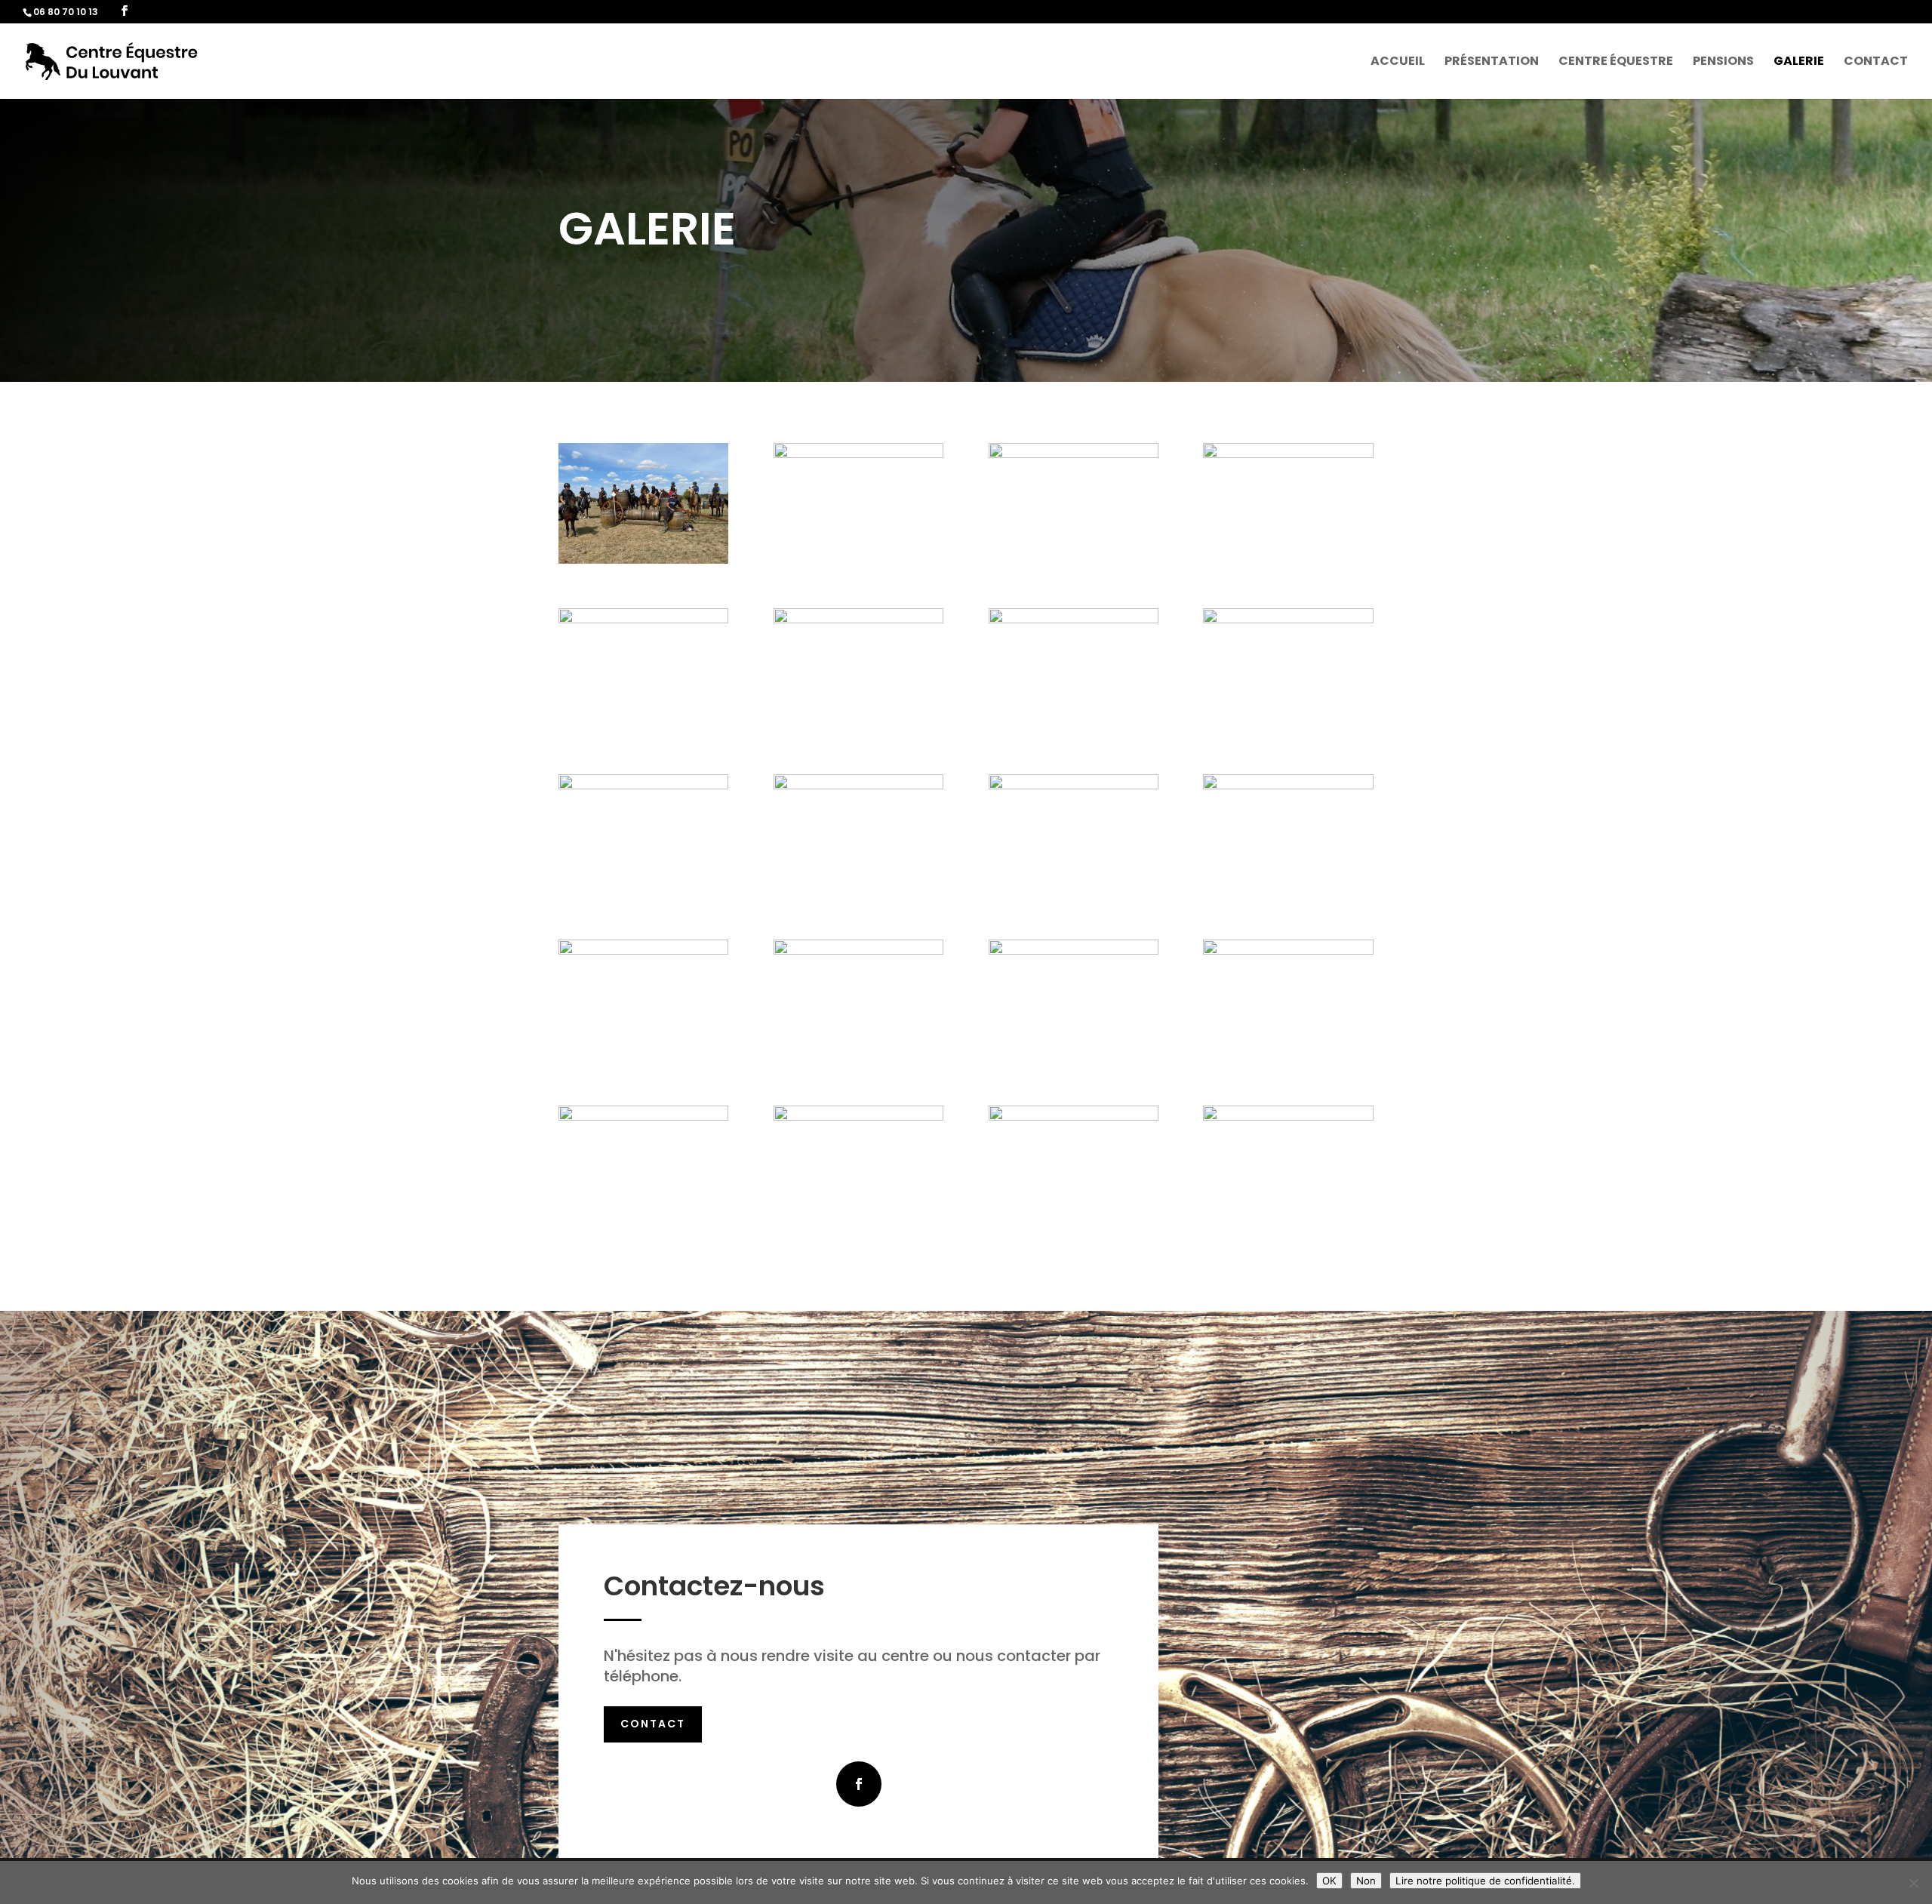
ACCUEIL (1398, 63)
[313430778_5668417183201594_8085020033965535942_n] (1288, 785)
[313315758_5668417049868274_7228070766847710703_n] (1074, 785)
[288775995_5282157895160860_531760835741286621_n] (643, 1117)
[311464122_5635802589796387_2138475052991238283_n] (643, 785)
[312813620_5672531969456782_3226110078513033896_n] (858, 950)
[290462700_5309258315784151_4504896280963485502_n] (1288, 1117)
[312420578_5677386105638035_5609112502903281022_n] (1288, 950)
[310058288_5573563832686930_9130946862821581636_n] (643, 619)
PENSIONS (1723, 63)
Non (1366, 1881)
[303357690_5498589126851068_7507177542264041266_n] (858, 454)
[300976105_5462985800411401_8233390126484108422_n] (643, 560)
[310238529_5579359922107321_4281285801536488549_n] (858, 619)
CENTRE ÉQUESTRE (1616, 63)
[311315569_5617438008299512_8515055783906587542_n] (1288, 619)
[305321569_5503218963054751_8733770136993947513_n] (1288, 454)
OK (1329, 1881)
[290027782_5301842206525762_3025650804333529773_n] (858, 1117)
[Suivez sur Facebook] (859, 1784)
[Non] (1913, 1883)
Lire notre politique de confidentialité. (1485, 1881)
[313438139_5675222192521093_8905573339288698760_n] (1074, 950)
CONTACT (1876, 63)
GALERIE (1799, 63)
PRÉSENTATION (1492, 63)
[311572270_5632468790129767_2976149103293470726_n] (858, 785)
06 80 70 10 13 (66, 12)
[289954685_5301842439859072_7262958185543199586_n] (1074, 1117)
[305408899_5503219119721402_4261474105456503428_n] (1074, 454)
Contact (653, 1724)
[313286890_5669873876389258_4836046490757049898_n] (643, 950)
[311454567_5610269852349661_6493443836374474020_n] (1074, 619)
